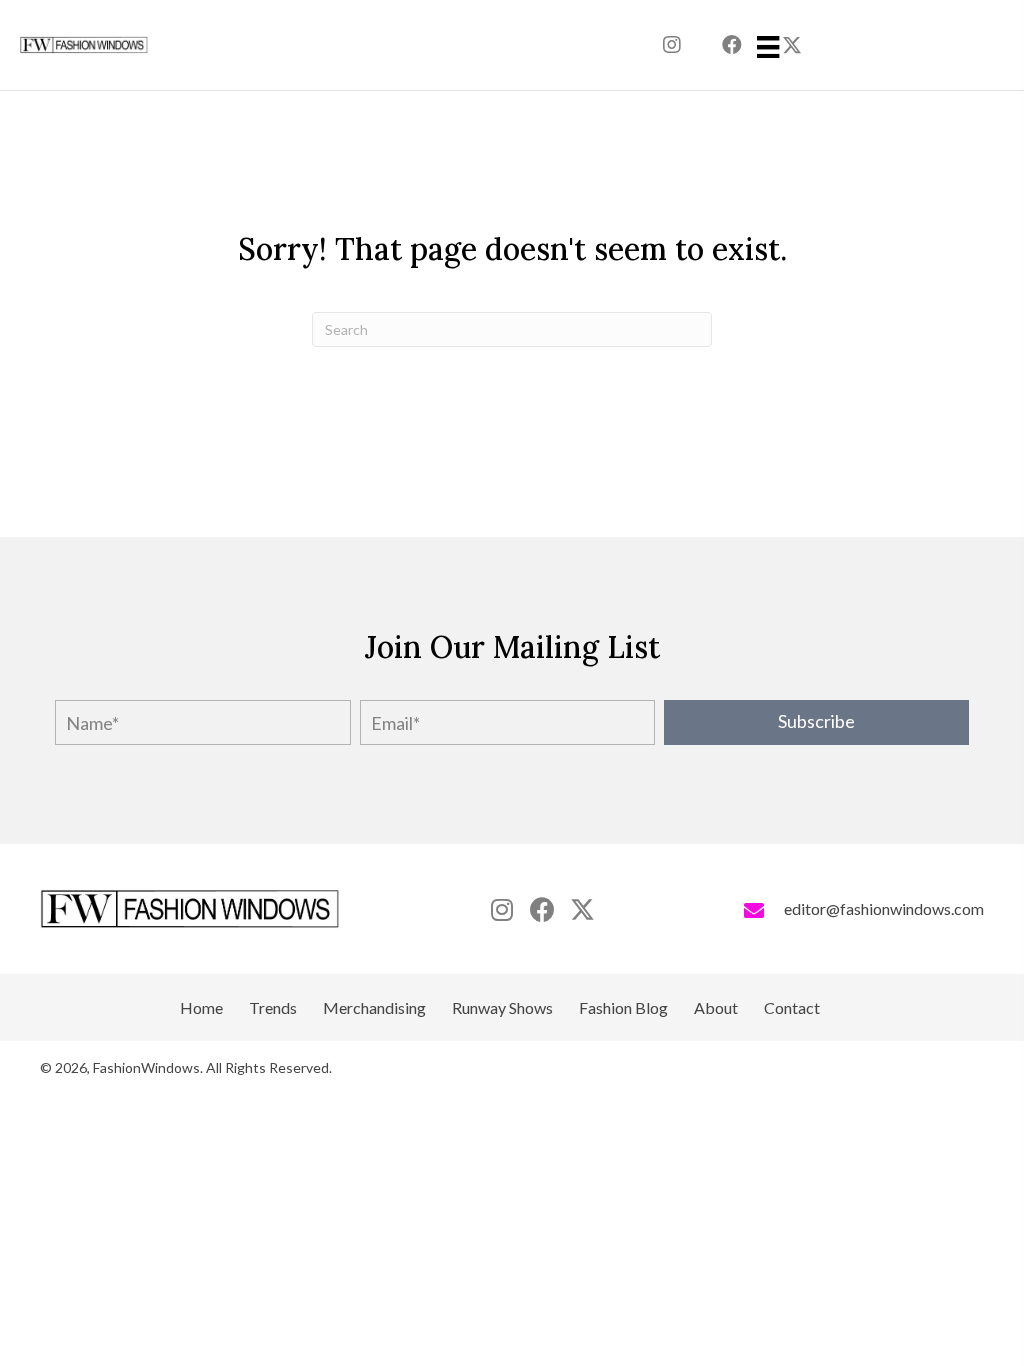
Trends (273, 1008)
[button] (672, 45)
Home (201, 1008)
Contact (792, 1008)
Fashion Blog (623, 1008)
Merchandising (374, 1008)
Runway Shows (502, 1008)
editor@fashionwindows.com (884, 908)
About (716, 1008)
